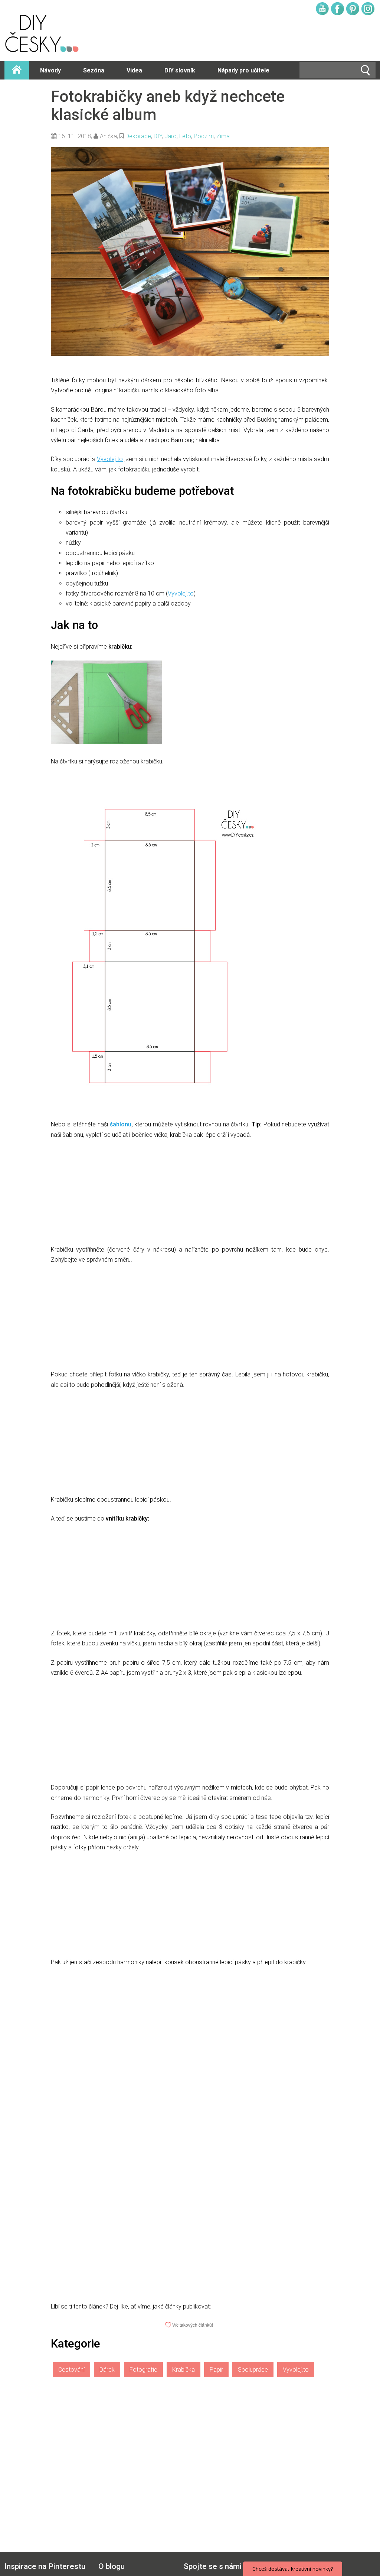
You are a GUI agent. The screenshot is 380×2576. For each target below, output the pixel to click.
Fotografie (143, 2370)
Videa (134, 70)
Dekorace (138, 136)
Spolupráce (253, 2370)
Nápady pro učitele (243, 70)
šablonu (121, 1124)
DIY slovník (180, 70)
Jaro (171, 136)
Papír (216, 2370)
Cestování (71, 2370)
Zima (223, 136)
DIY (158, 136)
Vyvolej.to (110, 459)
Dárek (107, 2370)
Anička (108, 136)
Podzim (204, 136)
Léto (185, 136)
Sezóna (94, 70)
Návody (50, 70)
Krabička (184, 2370)
